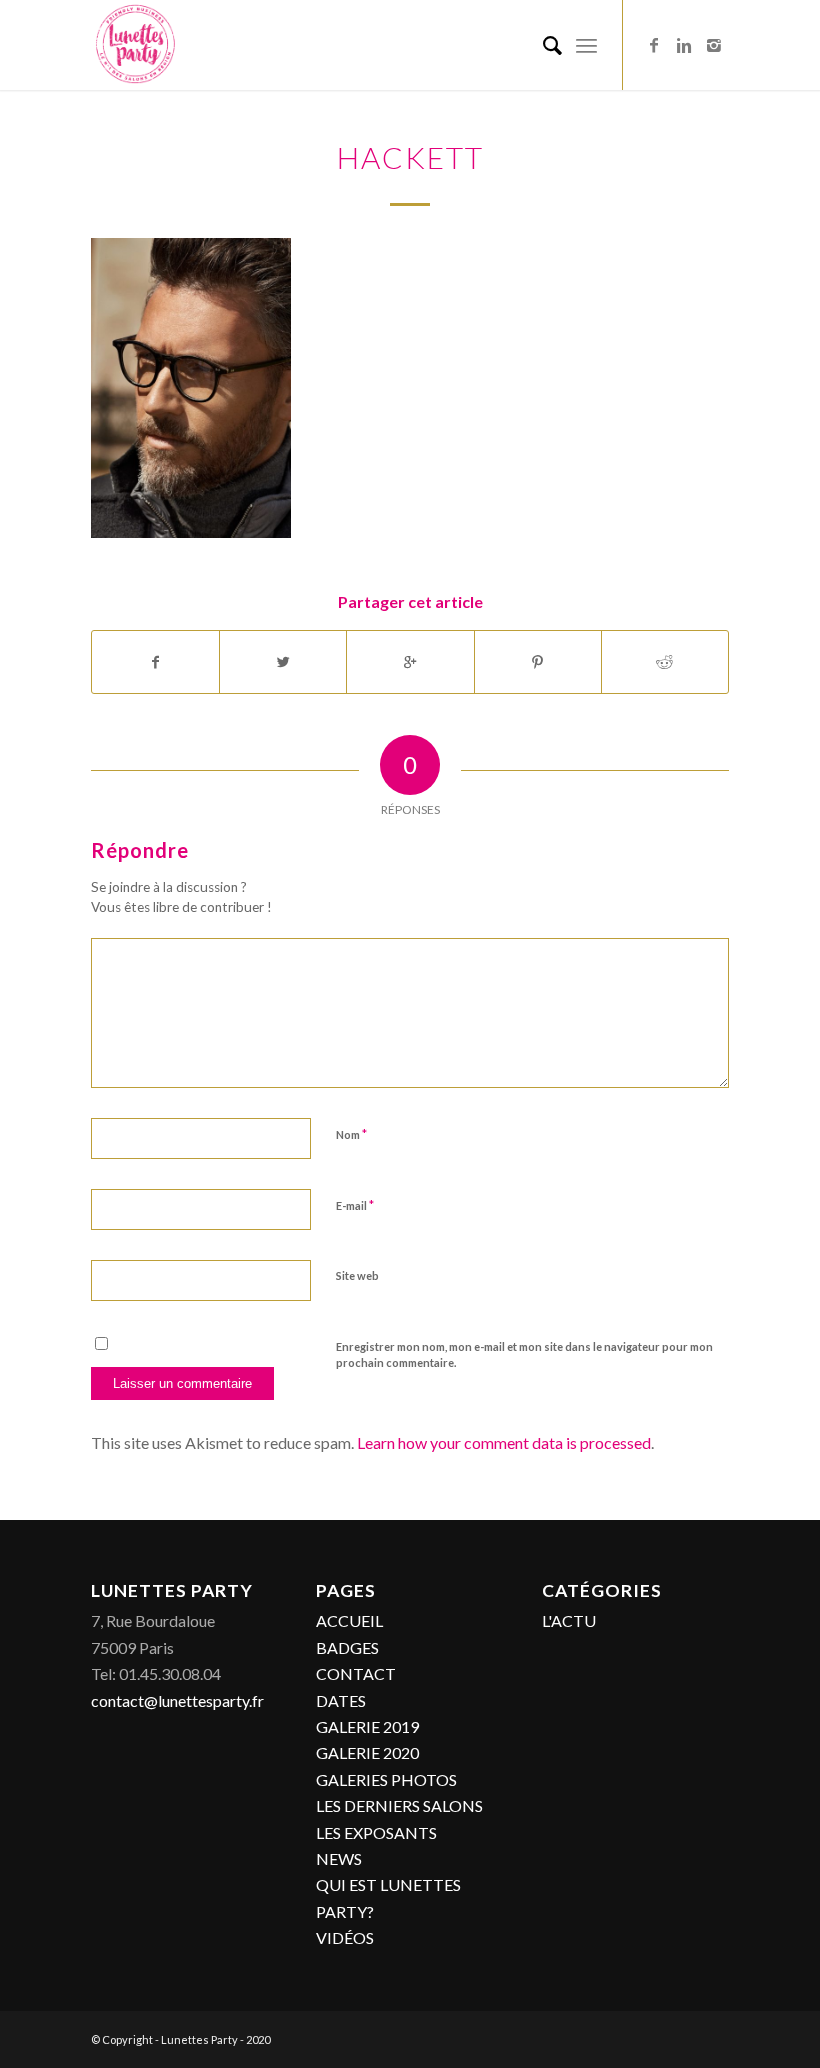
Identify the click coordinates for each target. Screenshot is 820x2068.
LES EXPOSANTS (376, 1832)
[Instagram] (714, 45)
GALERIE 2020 (367, 1752)
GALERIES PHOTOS (386, 1779)
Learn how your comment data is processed (504, 1442)
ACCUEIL (349, 1620)
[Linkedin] (684, 45)
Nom (351, 1134)
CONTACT (356, 1673)
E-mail (355, 1205)
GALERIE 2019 (367, 1726)
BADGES (347, 1647)
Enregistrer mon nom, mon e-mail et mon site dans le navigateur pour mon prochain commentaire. (524, 1355)
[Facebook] (654, 45)
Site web (357, 1275)
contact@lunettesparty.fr (177, 1700)
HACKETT (410, 157)
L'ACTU (569, 1620)
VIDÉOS (345, 1937)
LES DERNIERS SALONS (399, 1805)
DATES (341, 1700)
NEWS (339, 1858)
